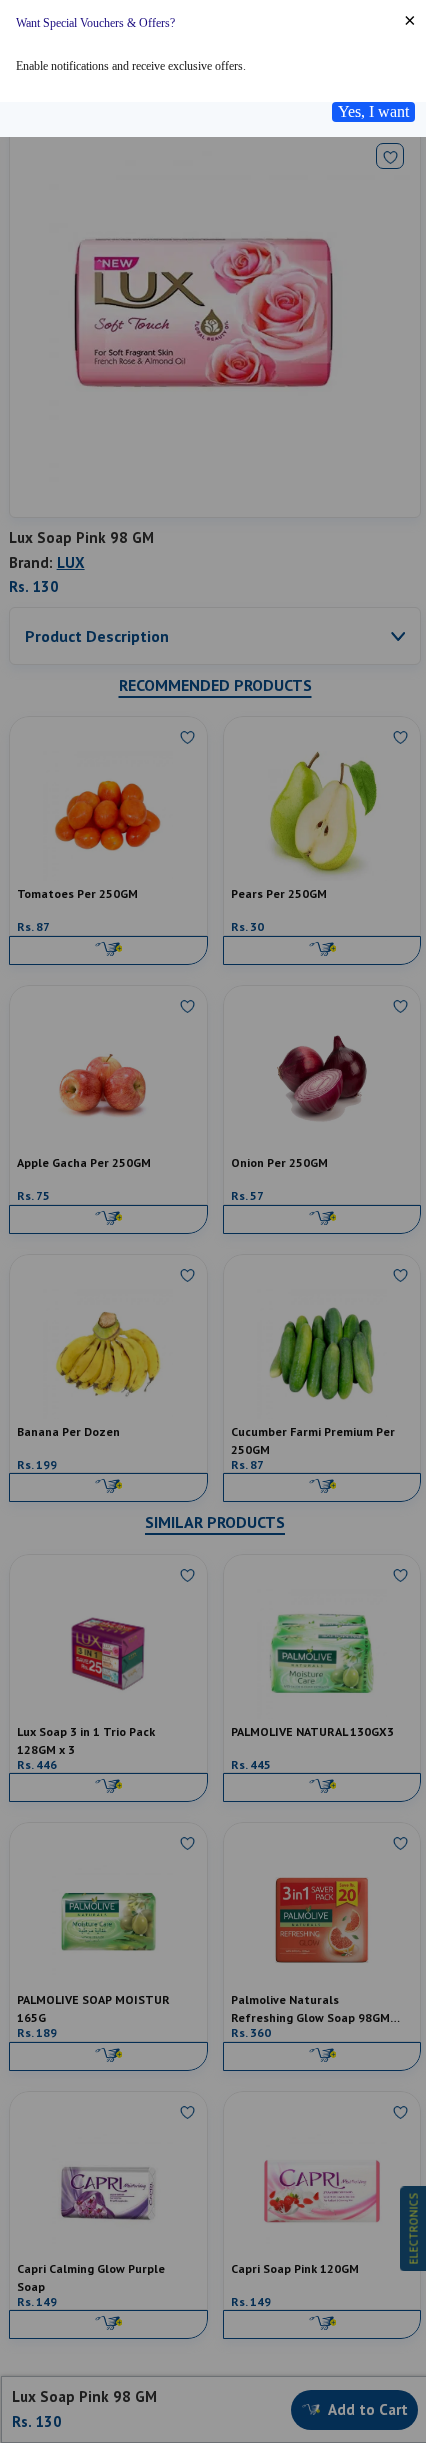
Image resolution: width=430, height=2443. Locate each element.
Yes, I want (373, 111)
